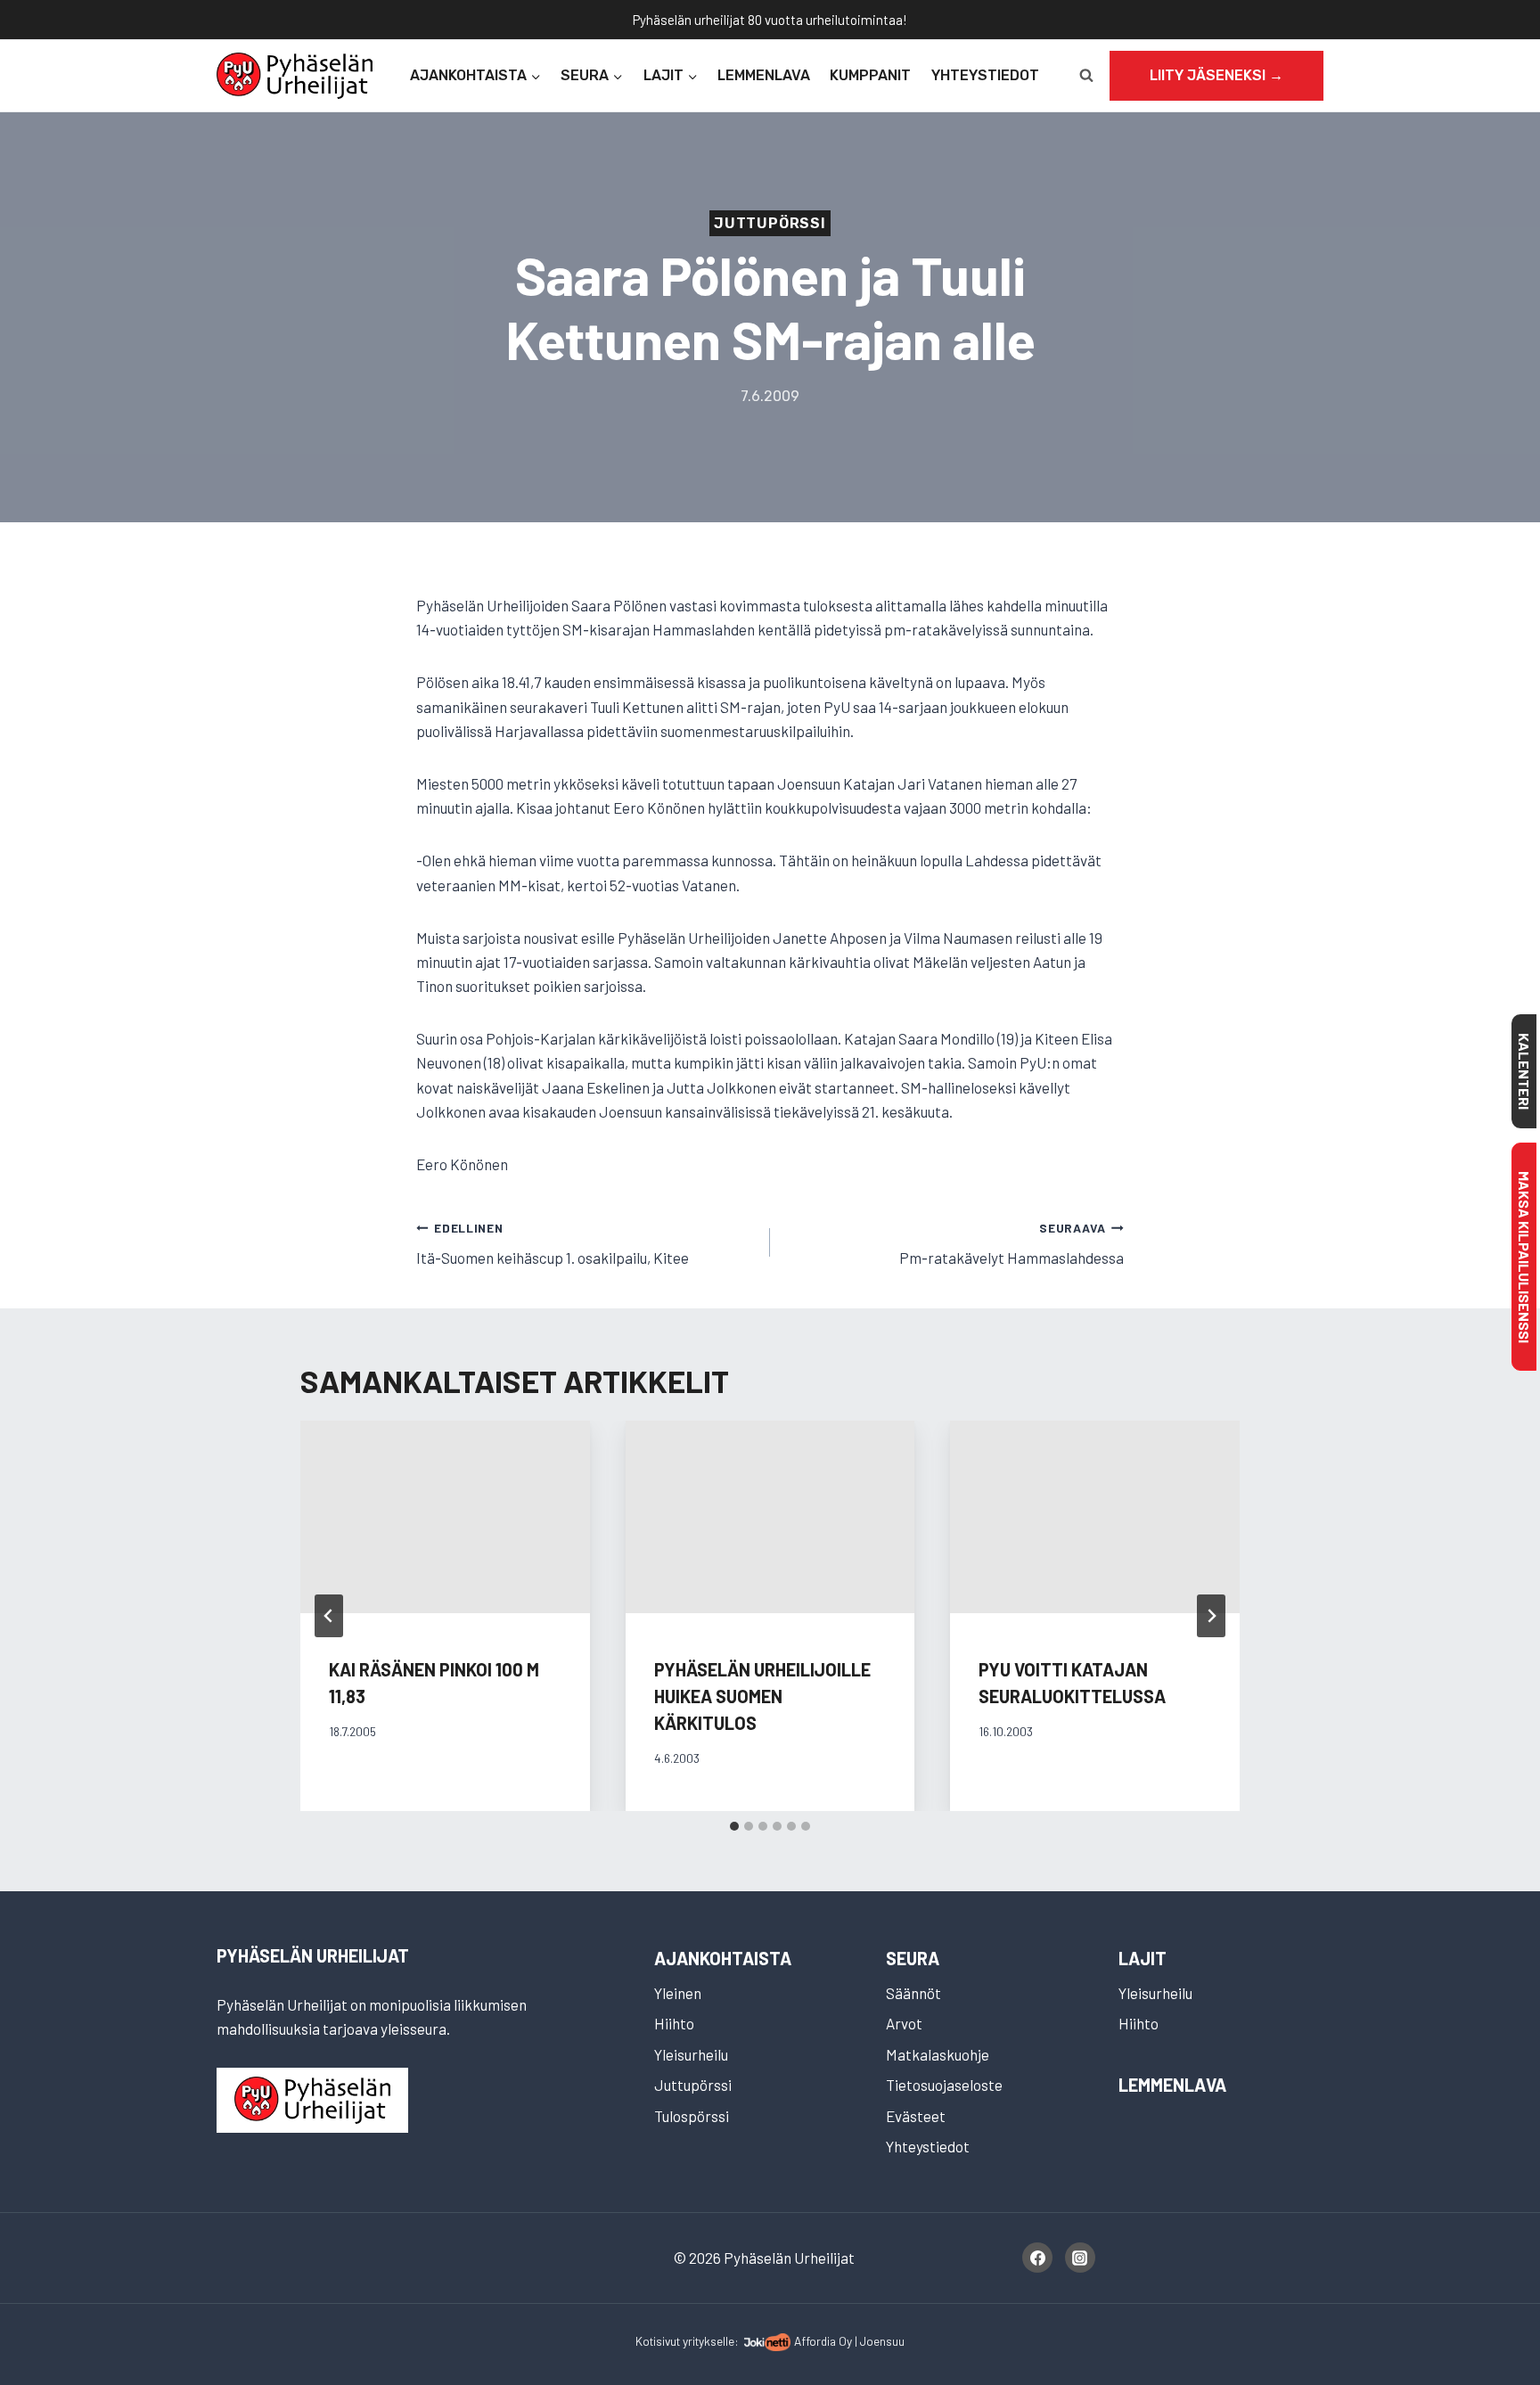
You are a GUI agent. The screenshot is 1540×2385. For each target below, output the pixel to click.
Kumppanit (870, 75)
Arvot (904, 2023)
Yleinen (678, 1993)
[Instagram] (1080, 2258)
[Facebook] (1037, 2258)
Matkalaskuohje (938, 2054)
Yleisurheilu (691, 2054)
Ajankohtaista (723, 1958)
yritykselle (709, 2341)
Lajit (1143, 1958)
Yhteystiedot (985, 75)
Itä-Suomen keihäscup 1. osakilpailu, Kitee (553, 1244)
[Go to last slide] (329, 1616)
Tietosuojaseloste (944, 2085)
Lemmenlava (764, 75)
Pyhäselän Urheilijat (313, 1955)
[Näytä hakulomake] (1086, 76)
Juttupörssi (770, 223)
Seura (913, 1958)
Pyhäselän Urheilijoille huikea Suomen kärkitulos (762, 1696)
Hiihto (674, 2023)
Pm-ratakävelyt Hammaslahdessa (1012, 1244)
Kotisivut (658, 2341)
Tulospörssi (692, 2116)
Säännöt (913, 1993)
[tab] (734, 1826)
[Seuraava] (1211, 1616)
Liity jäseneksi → (1216, 75)
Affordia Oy (823, 2341)
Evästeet (916, 2116)
